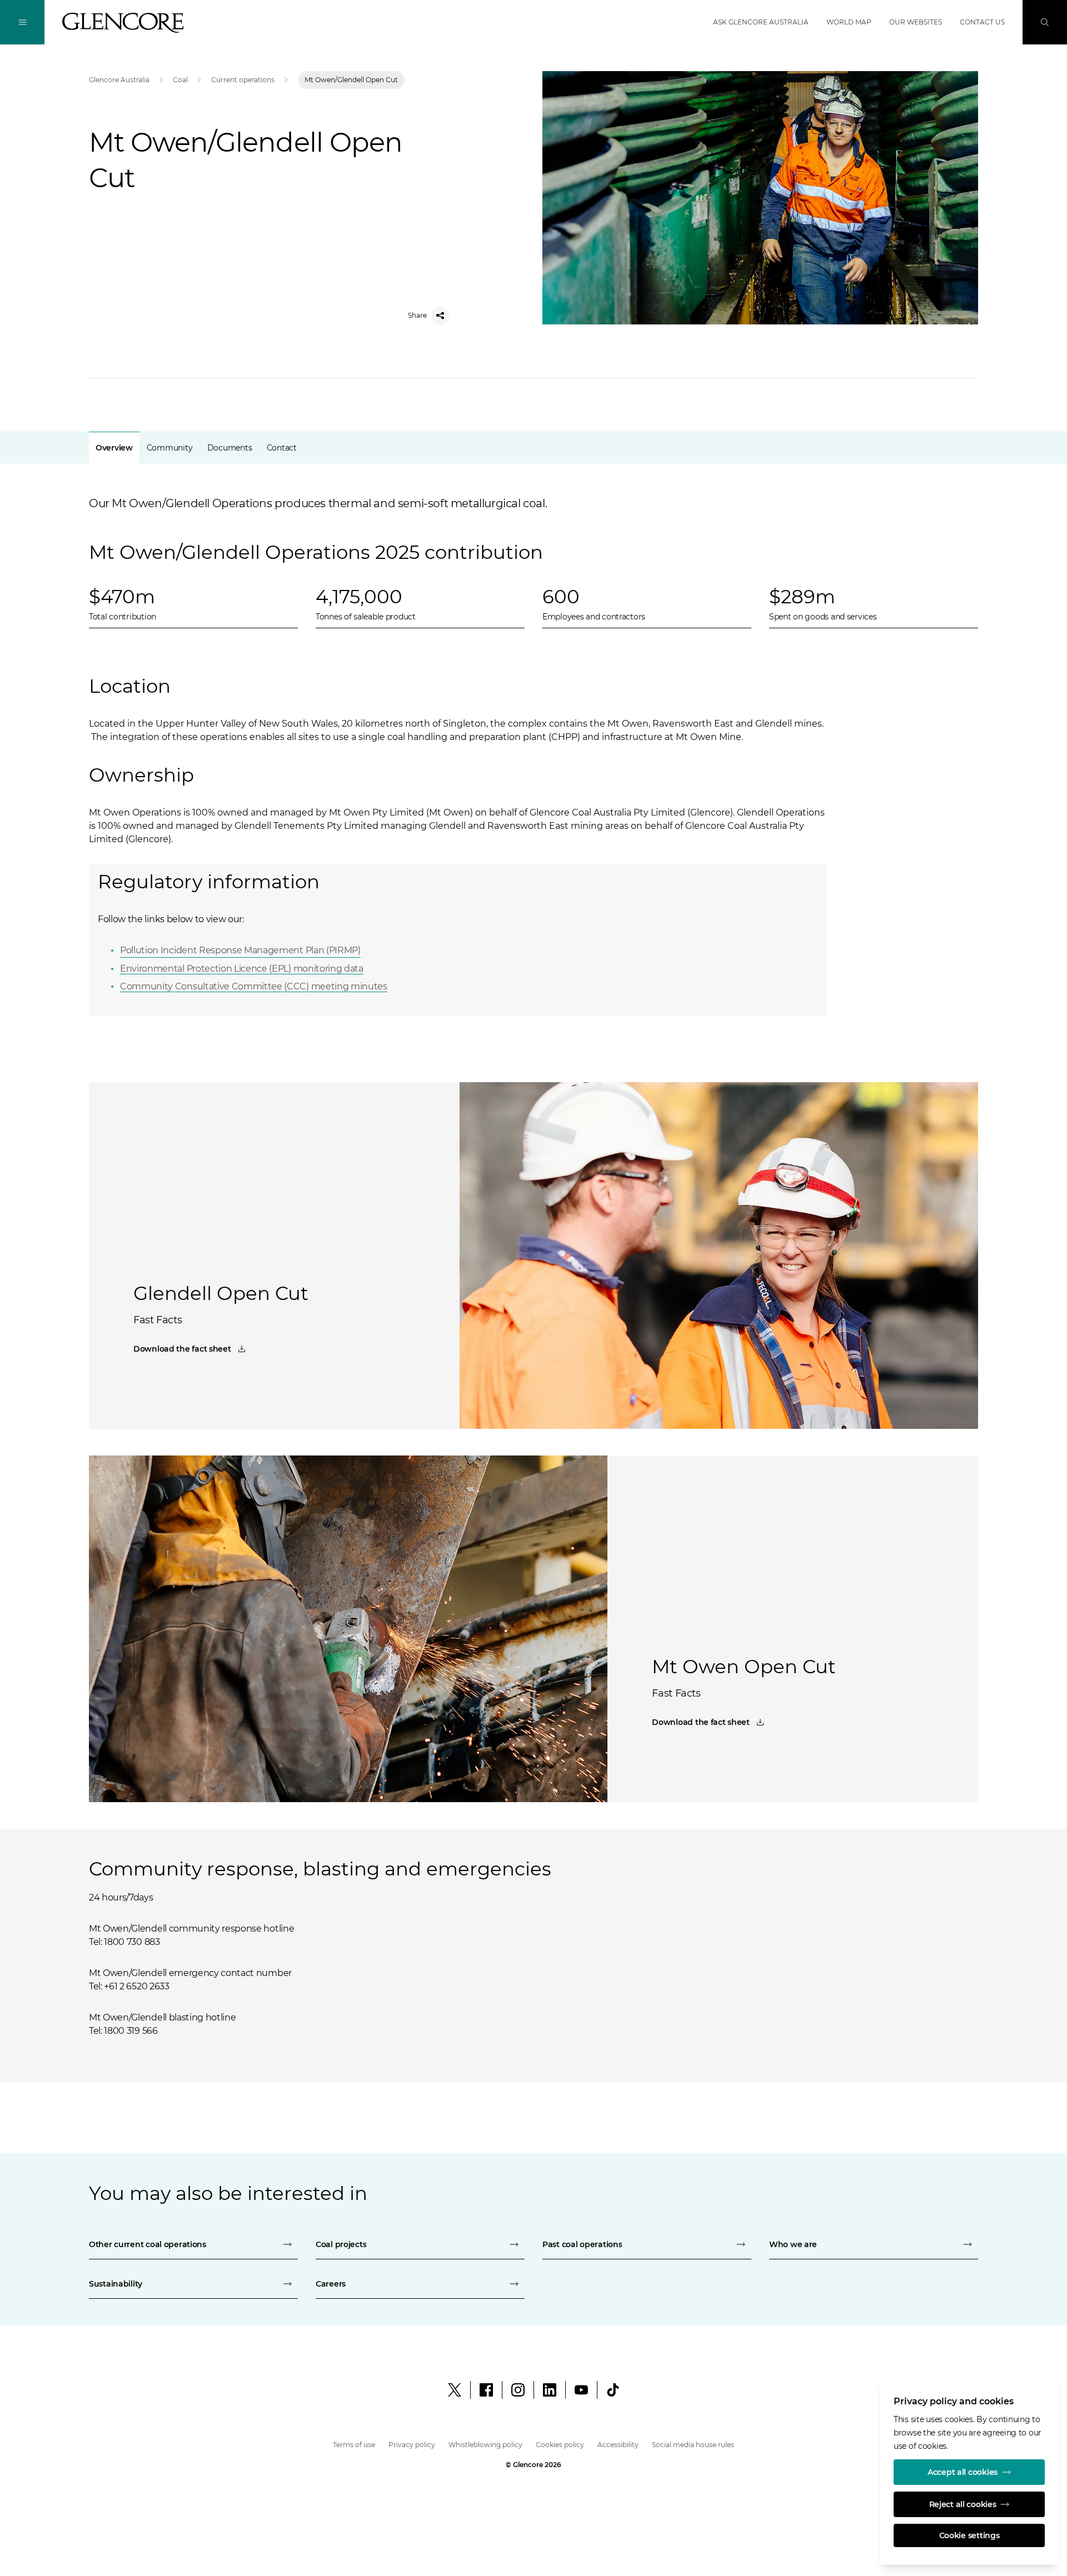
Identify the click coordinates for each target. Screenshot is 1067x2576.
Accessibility (618, 2445)
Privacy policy (412, 2445)
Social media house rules (693, 2445)
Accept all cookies (963, 2472)
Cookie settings (969, 2535)
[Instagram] (518, 2390)
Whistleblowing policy (485, 2445)
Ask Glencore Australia (761, 22)
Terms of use (354, 2445)
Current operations (243, 80)
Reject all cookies (963, 2504)
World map (849, 22)
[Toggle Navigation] (22, 22)
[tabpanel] (533, 731)
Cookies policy (560, 2445)
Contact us (982, 22)
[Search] (1045, 22)
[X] (455, 2390)
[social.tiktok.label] (613, 2390)
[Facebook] (486, 2390)
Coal (180, 80)
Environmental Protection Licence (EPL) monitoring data (242, 969)
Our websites (916, 22)
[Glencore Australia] (123, 23)
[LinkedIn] (550, 2390)
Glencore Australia (119, 80)
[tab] (114, 447)
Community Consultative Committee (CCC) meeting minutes (254, 986)
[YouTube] (581, 2390)
